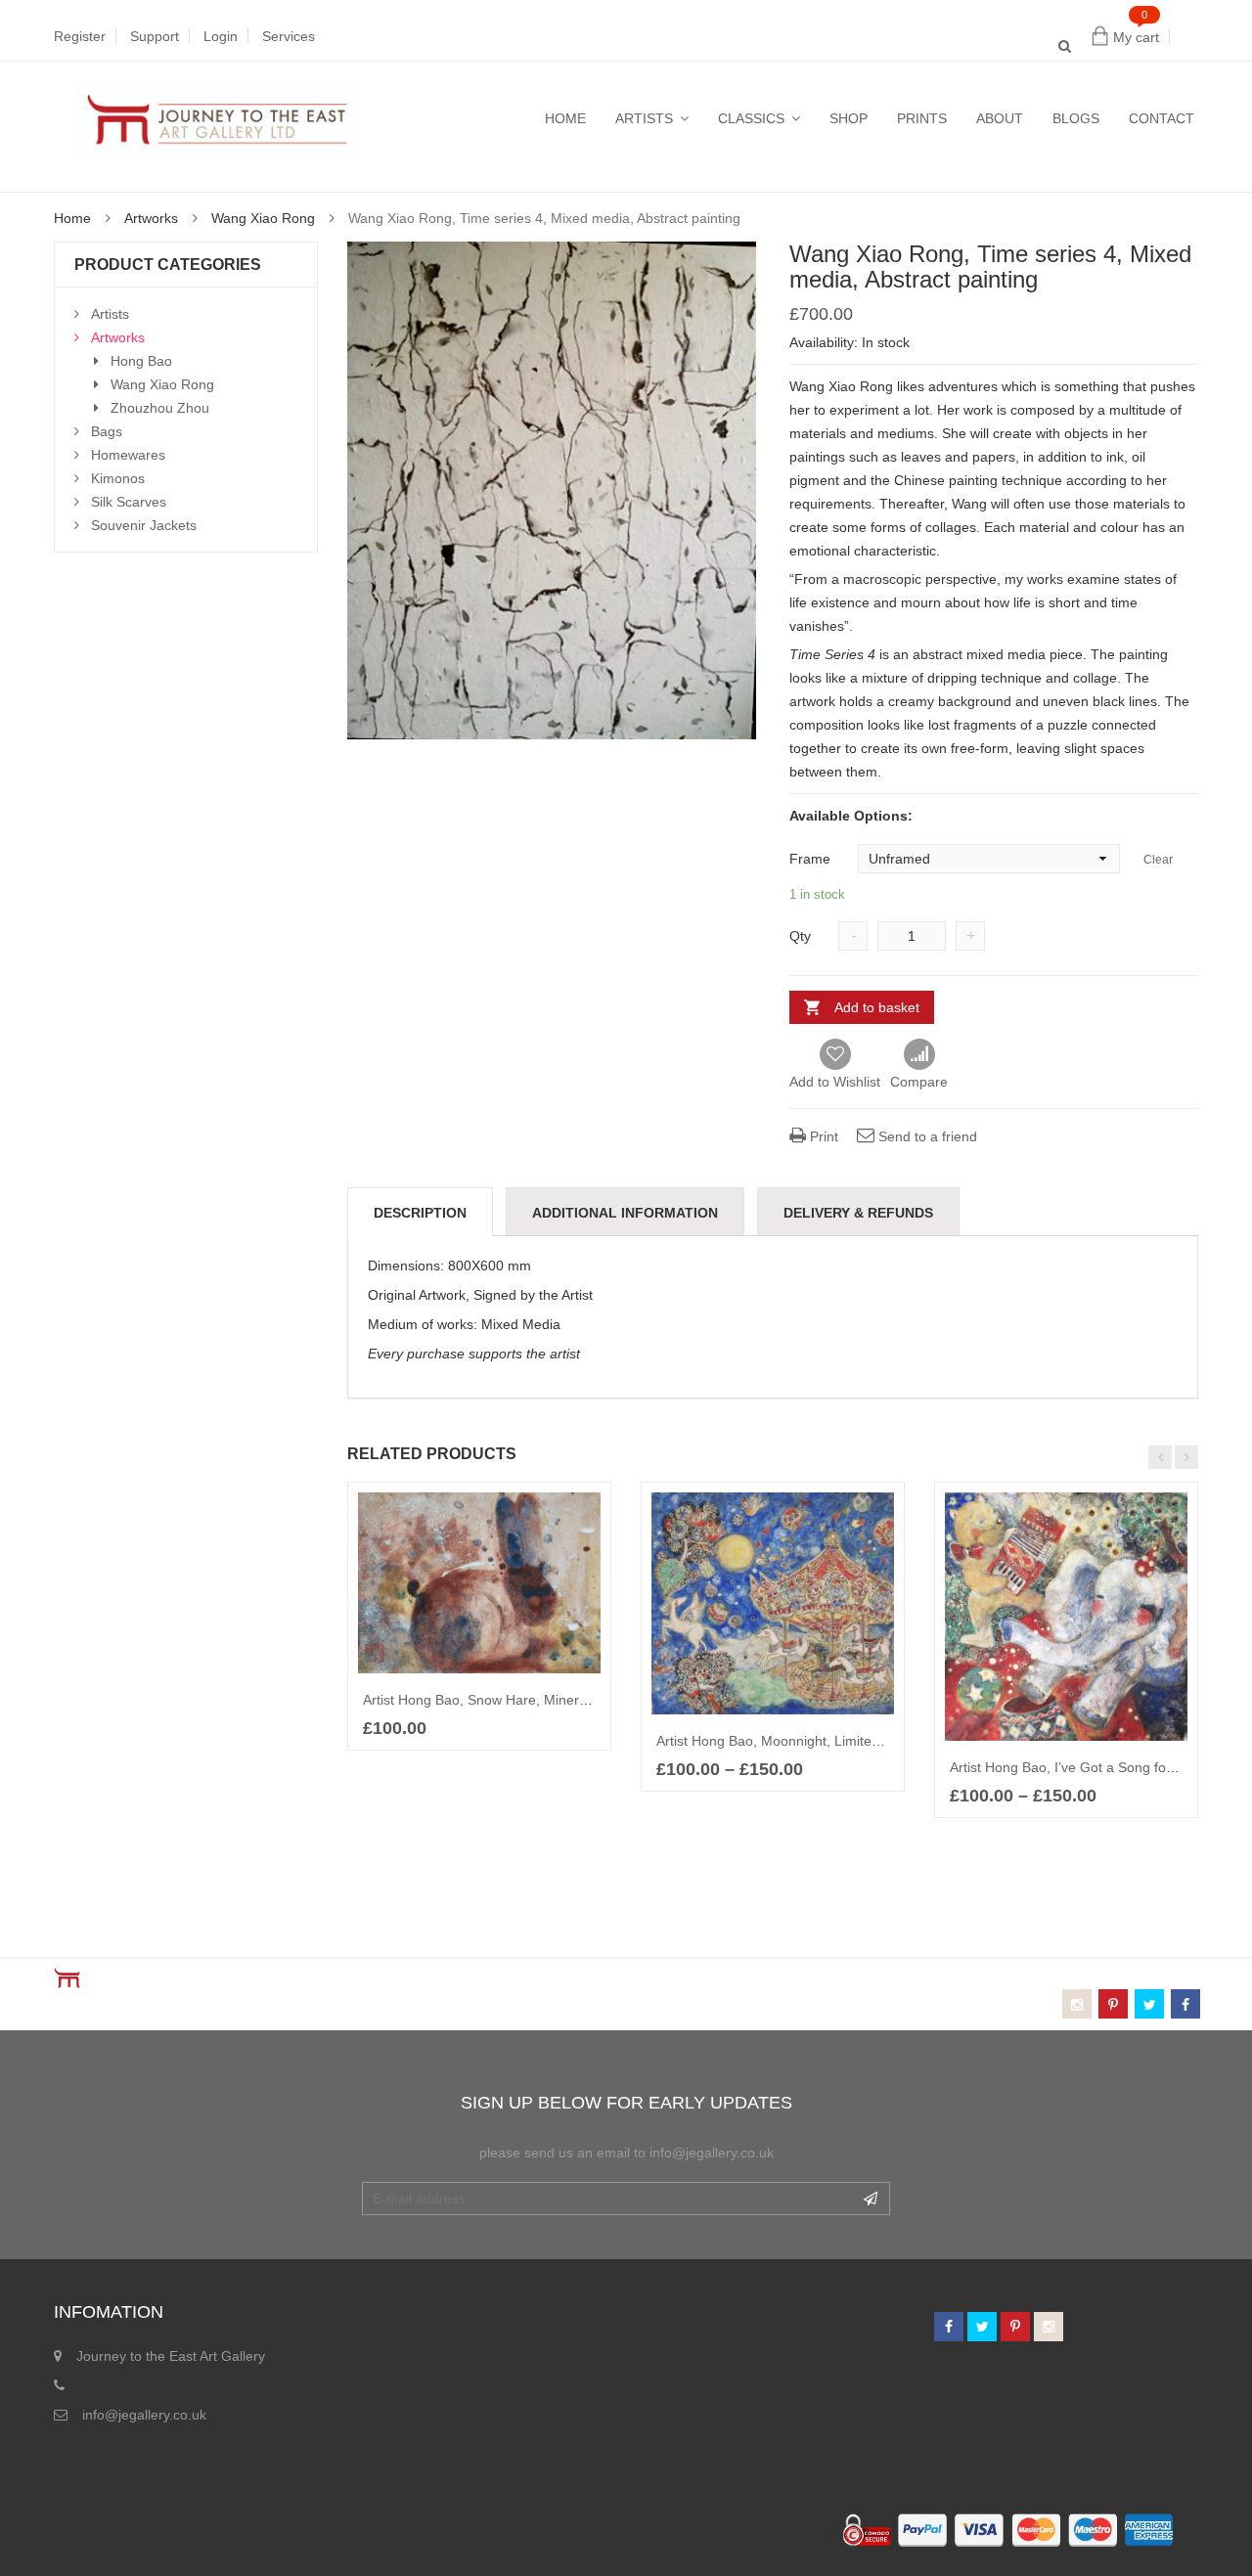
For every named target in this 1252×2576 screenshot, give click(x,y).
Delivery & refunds (858, 1213)
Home (565, 118)
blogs (1076, 118)
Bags (107, 431)
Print (822, 1136)
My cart (1136, 37)
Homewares (128, 455)
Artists (644, 118)
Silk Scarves (129, 502)
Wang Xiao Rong (263, 218)
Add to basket (877, 1007)
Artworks (151, 218)
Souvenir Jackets (144, 525)
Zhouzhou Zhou (160, 408)
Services (289, 36)
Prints (922, 118)
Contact (1162, 118)
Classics (751, 118)
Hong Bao (141, 361)
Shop (849, 118)
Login (221, 36)
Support (155, 36)
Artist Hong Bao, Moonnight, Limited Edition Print (807, 1741)
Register (80, 36)
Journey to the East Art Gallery (171, 2356)
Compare (919, 1055)
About (1000, 118)
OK (871, 2198)
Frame (802, 859)
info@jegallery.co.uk (144, 2415)
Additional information (625, 1213)
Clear (1158, 859)
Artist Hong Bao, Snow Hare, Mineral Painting (503, 1700)
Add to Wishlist (835, 1082)
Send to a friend (926, 1136)
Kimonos (118, 478)
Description (420, 1213)
